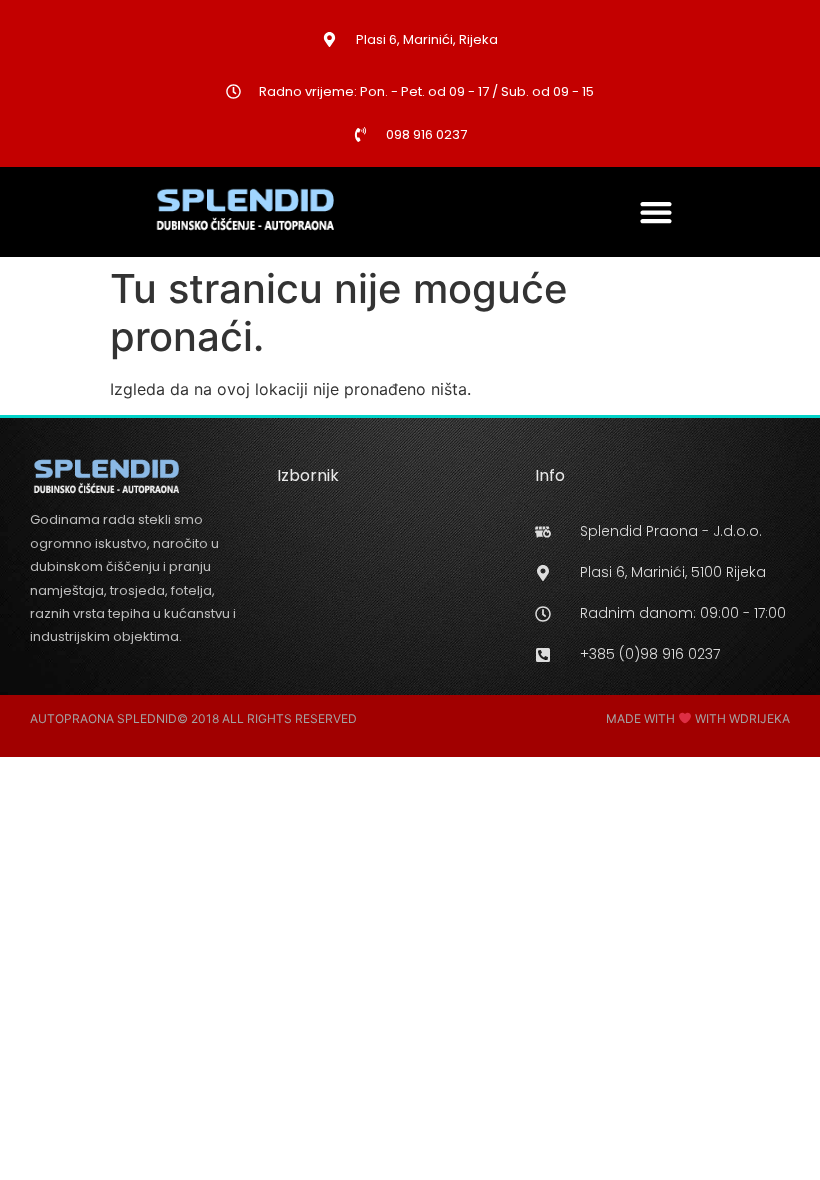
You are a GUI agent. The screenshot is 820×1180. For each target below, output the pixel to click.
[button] (656, 211)
